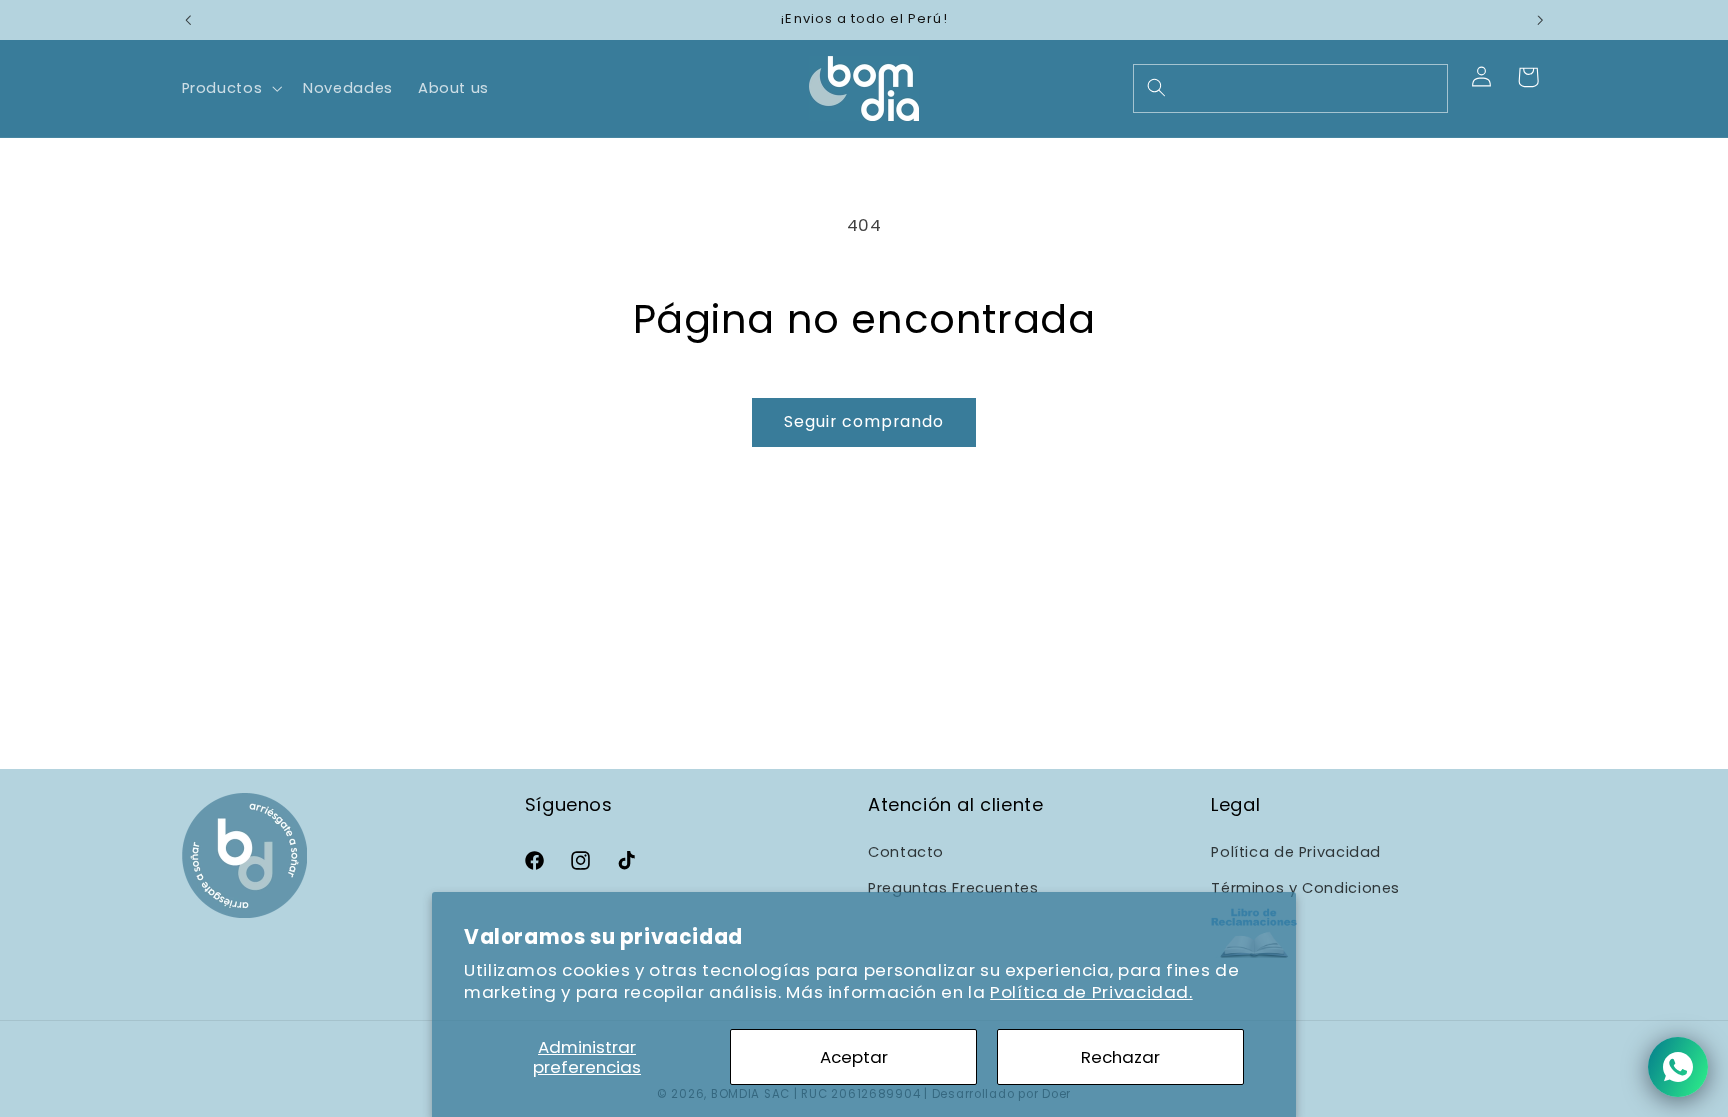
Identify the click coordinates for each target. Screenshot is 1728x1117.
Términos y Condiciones (1305, 889)
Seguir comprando (864, 421)
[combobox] (1290, 88)
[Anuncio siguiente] (1540, 20)
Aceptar (854, 1057)
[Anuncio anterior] (188, 20)
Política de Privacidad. (1091, 992)
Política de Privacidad (1296, 852)
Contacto (906, 852)
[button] (230, 88)
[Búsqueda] (1156, 88)
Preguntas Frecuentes (953, 889)
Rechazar (1120, 1057)
